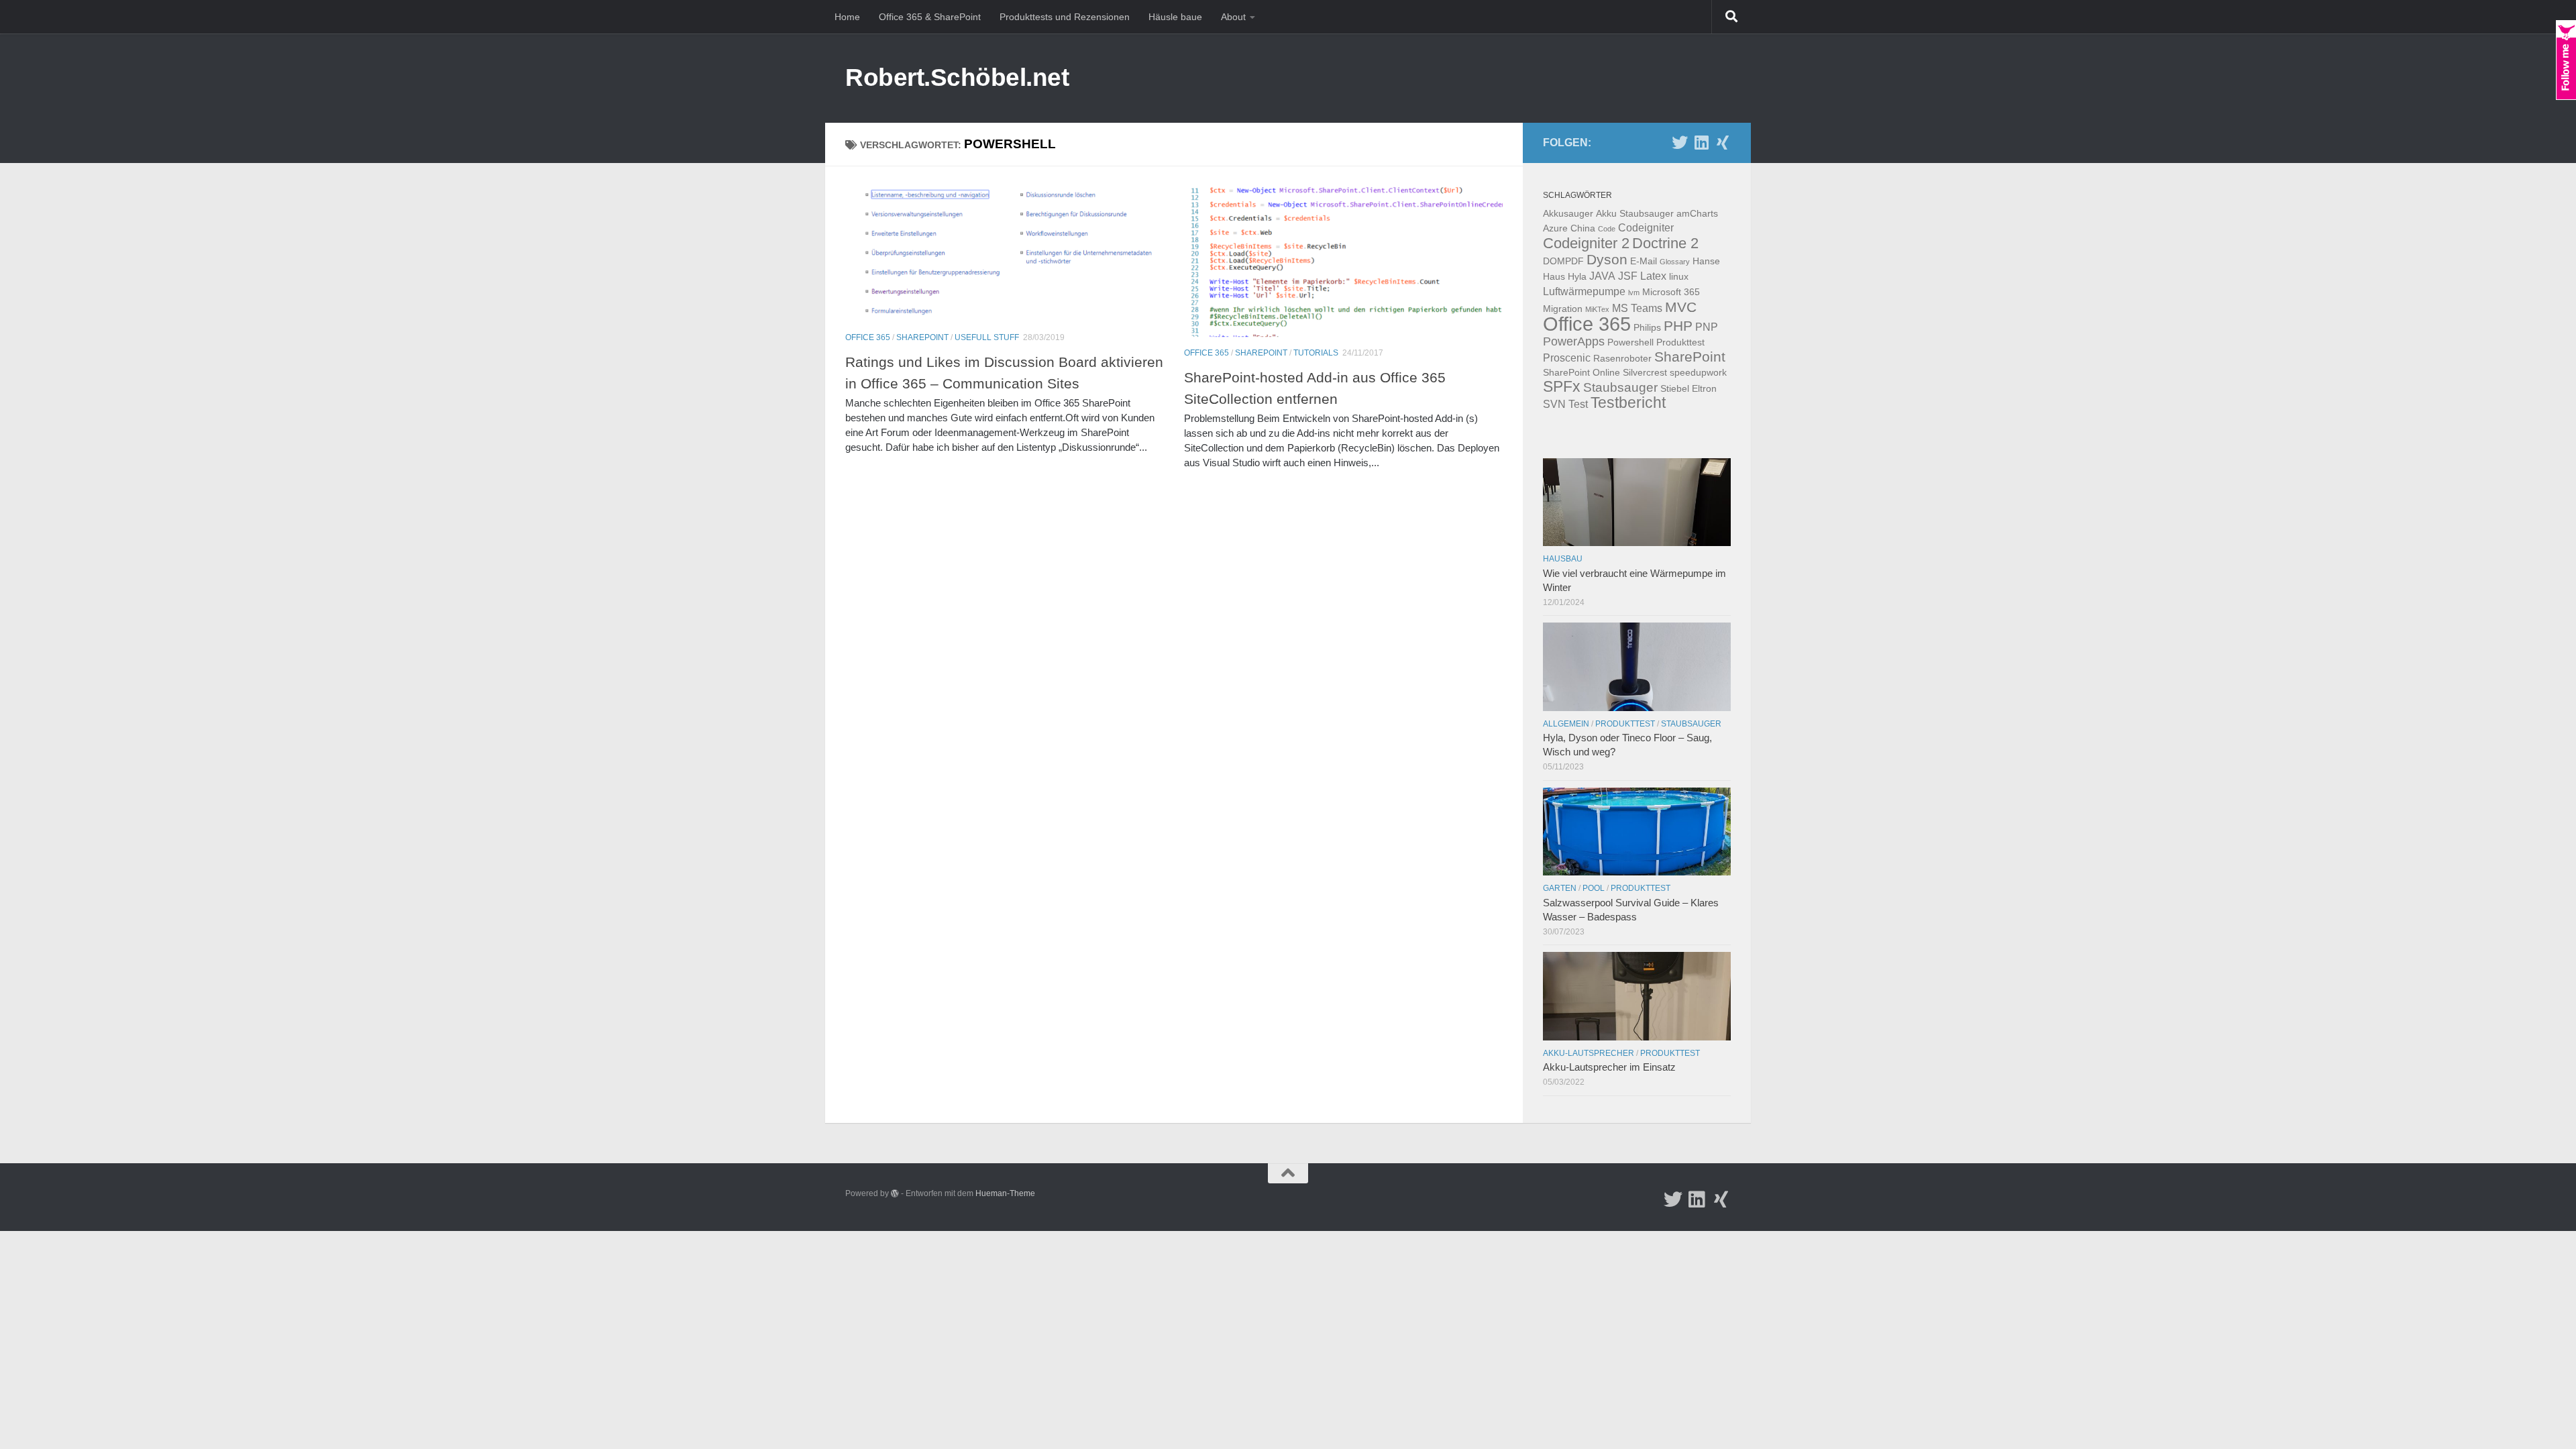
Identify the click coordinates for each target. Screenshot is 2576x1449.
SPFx (1562, 387)
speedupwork (1698, 372)
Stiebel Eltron (1688, 388)
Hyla (1577, 276)
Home (847, 17)
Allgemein (1566, 724)
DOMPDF (1563, 261)
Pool (1594, 888)
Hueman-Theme (1005, 1193)
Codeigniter (1646, 227)
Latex (1653, 276)
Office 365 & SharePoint (930, 17)
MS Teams (1637, 308)
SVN (1554, 404)
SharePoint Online (1581, 372)
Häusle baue (1175, 17)
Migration (1563, 309)
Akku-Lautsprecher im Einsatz (1609, 1067)
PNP (1707, 327)
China (1583, 228)
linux (1679, 276)
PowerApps (1574, 341)
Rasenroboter (1622, 358)
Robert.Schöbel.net (957, 77)
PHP (1678, 326)
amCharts (1697, 213)
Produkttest (1680, 342)
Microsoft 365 (1671, 292)
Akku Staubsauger (1635, 213)
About (1233, 17)
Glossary (1675, 262)
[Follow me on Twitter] (1680, 142)
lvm (1634, 292)
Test (1578, 404)
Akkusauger (1568, 213)
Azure (1555, 228)
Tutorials (1316, 353)
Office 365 (868, 337)
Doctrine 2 (1665, 243)
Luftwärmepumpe (1584, 291)
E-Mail (1644, 261)
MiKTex (1597, 309)
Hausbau (1563, 559)
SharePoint (922, 337)
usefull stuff (987, 337)
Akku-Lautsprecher (1589, 1053)
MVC (1681, 307)
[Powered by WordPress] (895, 1193)
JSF (1628, 276)
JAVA (1602, 276)
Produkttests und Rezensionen (1065, 17)
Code (1607, 229)
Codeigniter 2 (1586, 243)
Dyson (1607, 259)
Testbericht (1628, 403)
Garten (1560, 888)
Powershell (1630, 342)
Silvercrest (1645, 372)
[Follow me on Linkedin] (1701, 142)
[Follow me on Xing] (1723, 142)
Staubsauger (1620, 387)
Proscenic (1567, 358)
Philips (1647, 327)
